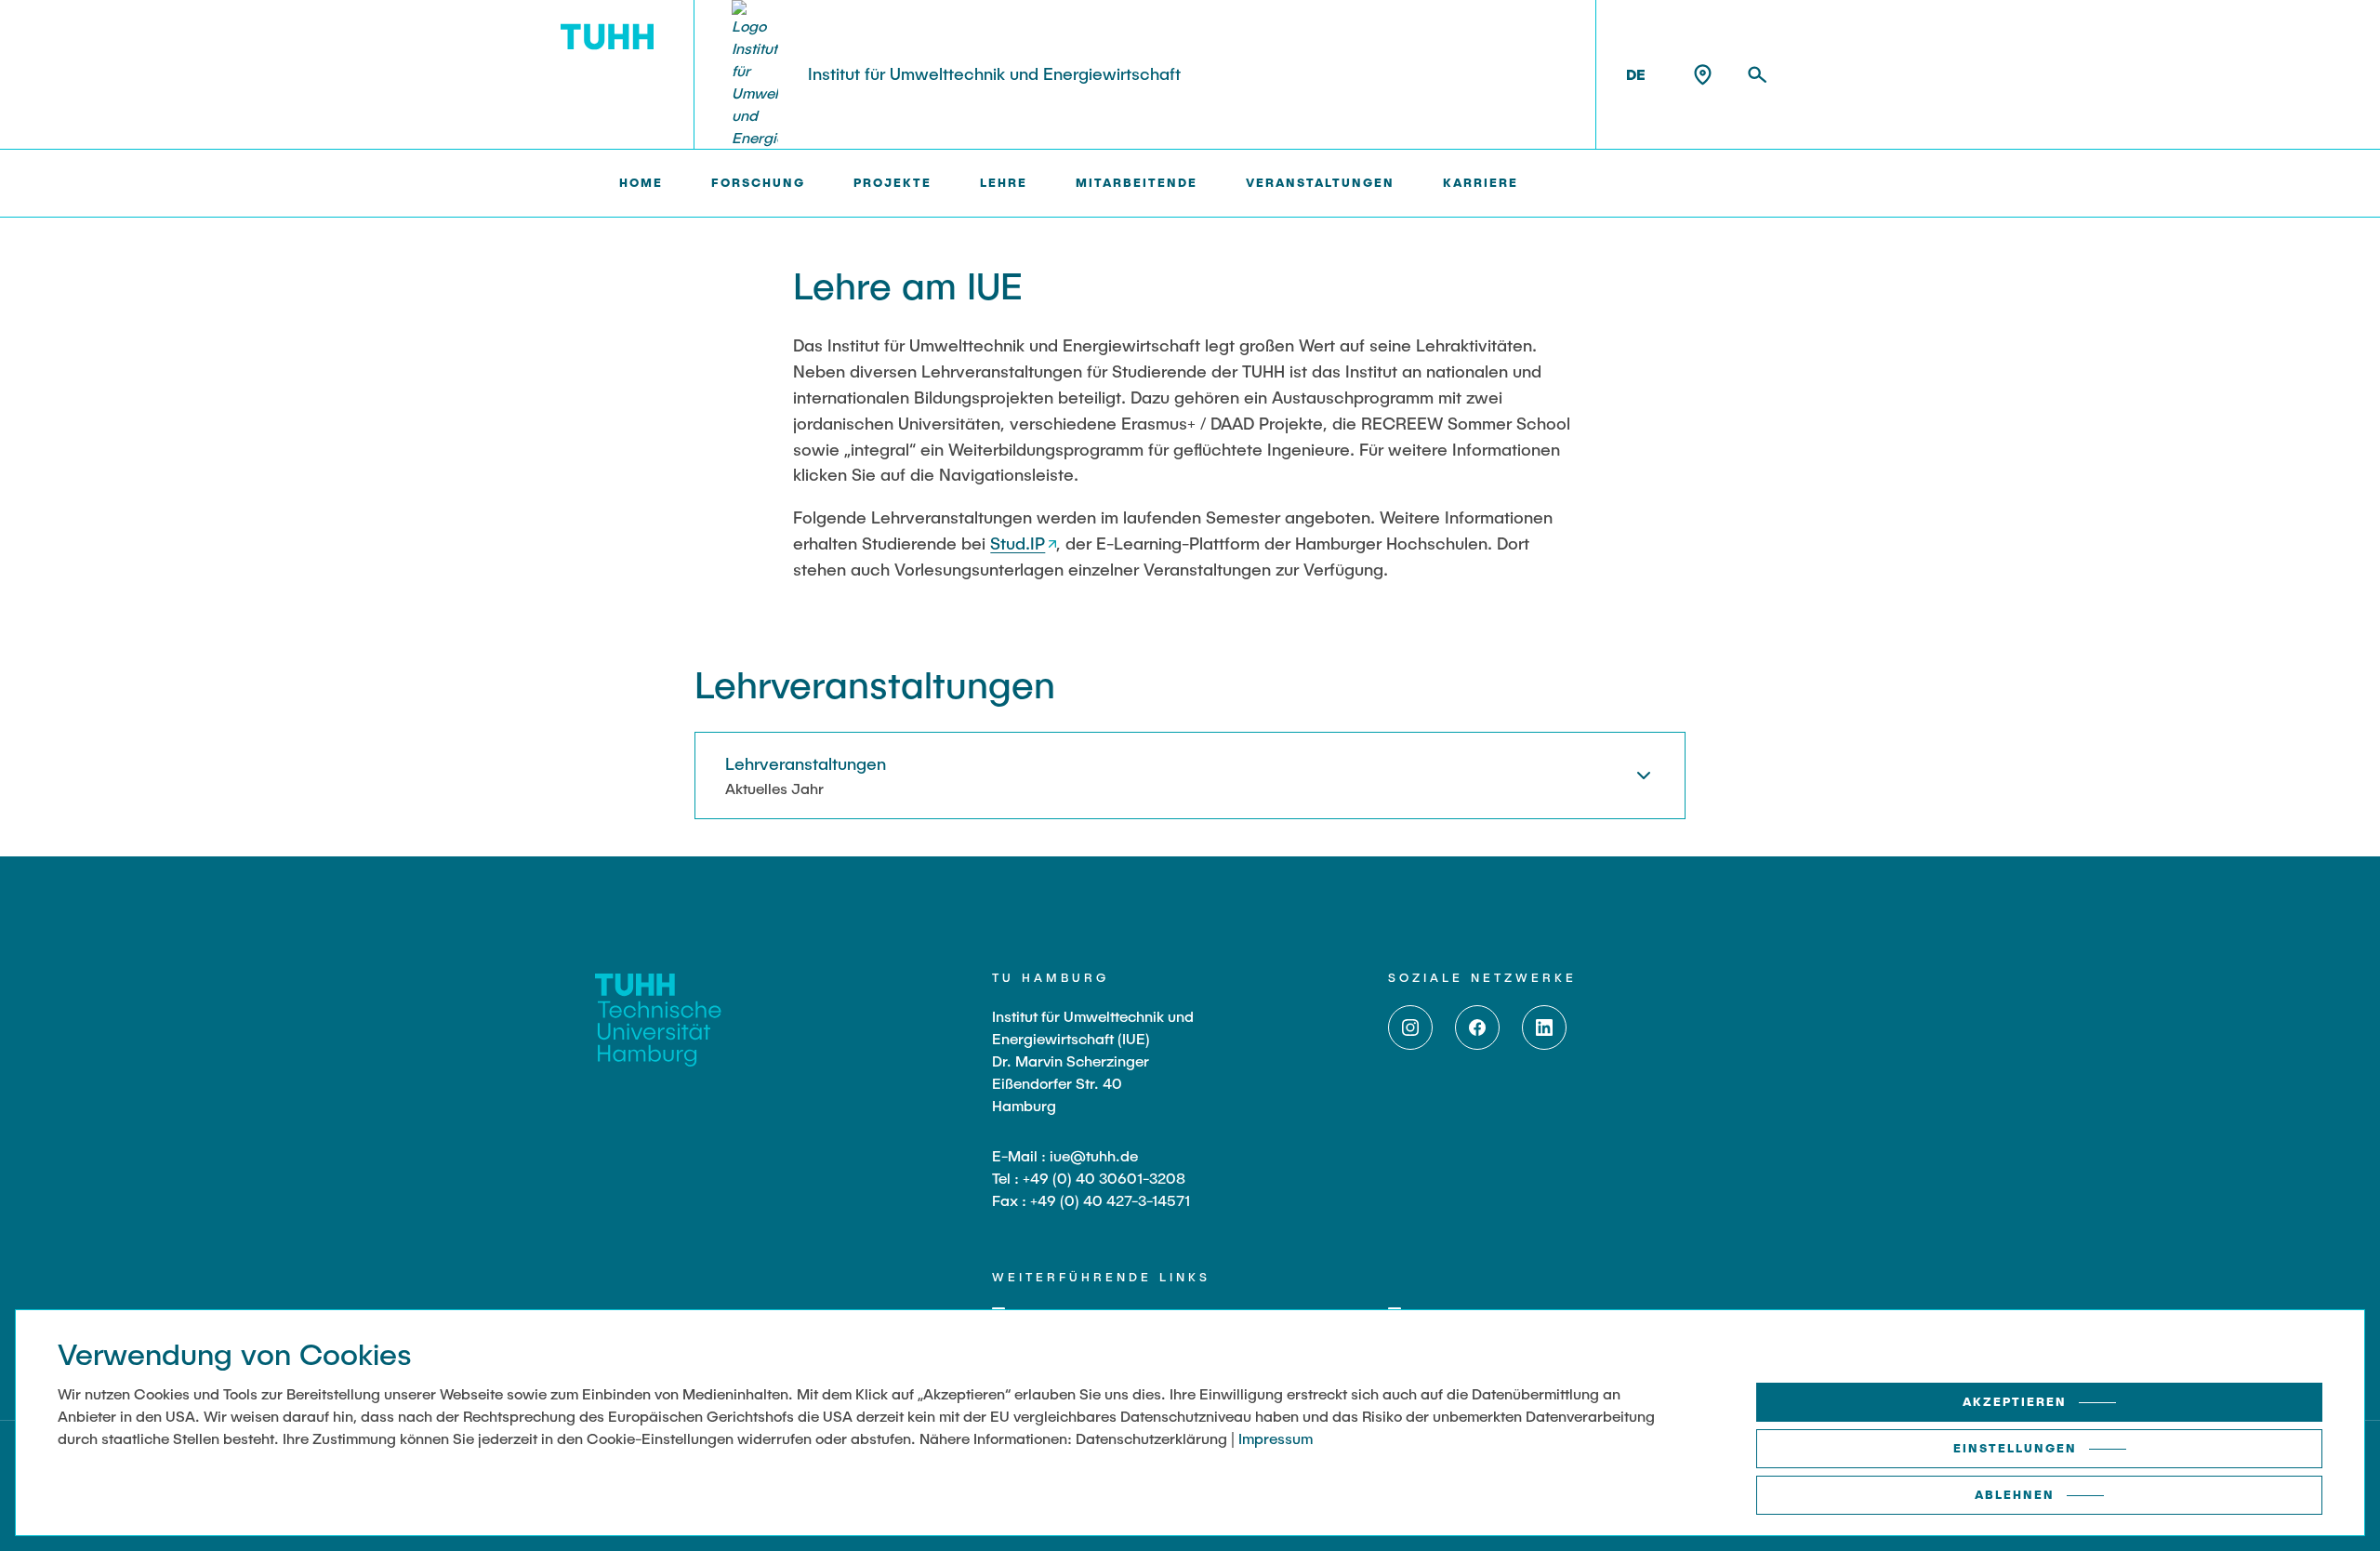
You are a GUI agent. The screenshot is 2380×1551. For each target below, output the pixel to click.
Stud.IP (1018, 543)
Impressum (1276, 1438)
